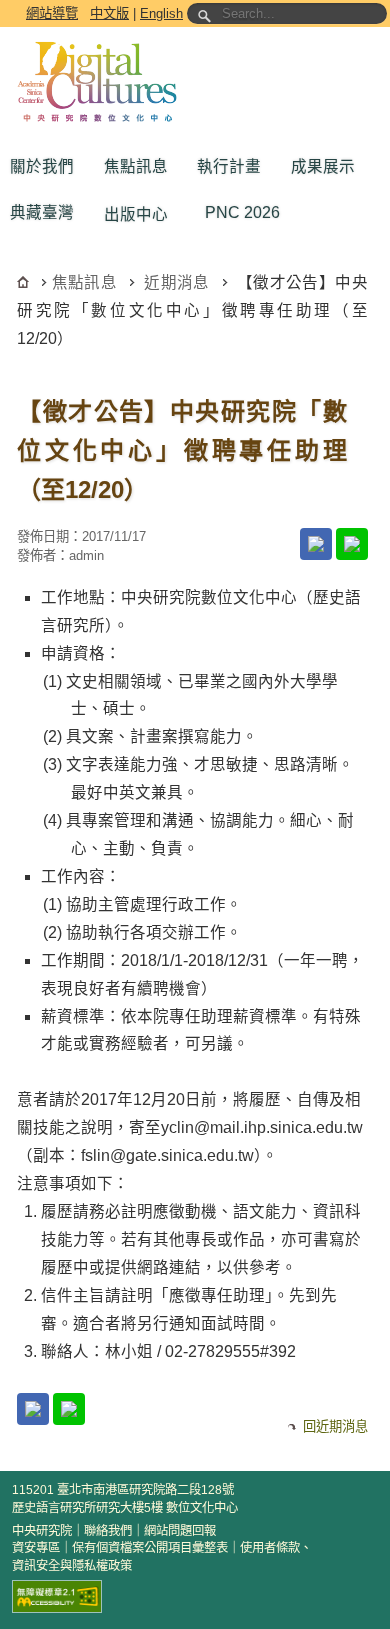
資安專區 (36, 1548)
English (161, 13)
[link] (316, 544)
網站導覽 (52, 13)
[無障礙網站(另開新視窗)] (57, 1596)
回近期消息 (335, 1426)
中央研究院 (42, 1531)
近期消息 (177, 282)
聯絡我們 (108, 1531)
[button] (47, 167)
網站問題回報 (180, 1531)
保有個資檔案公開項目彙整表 (150, 1548)
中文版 (109, 13)
